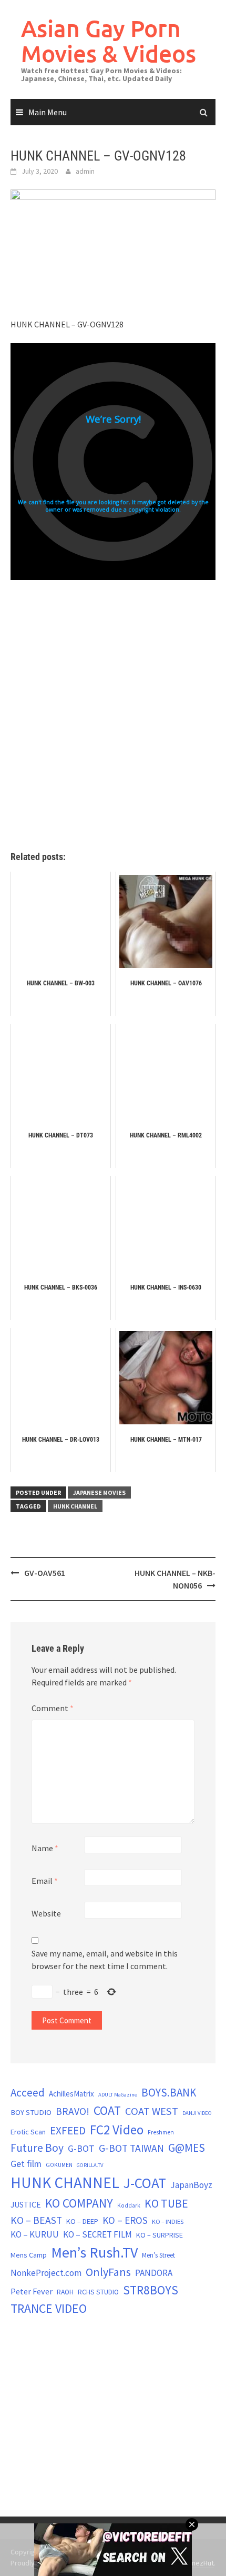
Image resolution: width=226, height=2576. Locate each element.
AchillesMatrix (71, 2094)
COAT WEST (152, 2111)
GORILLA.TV (90, 2165)
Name (45, 1848)
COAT (107, 2110)
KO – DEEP (82, 2221)
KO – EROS (125, 2220)
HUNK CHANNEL (75, 1506)
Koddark (129, 2205)
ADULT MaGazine (118, 2095)
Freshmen (161, 2132)
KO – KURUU (35, 2234)
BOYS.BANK (169, 2093)
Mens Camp (29, 2255)
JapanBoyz (191, 2185)
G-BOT (81, 2148)
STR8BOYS (151, 2290)
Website (46, 1913)
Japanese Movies (99, 1492)
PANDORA (154, 2273)
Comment (53, 1708)
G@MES (187, 2148)
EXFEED (68, 2130)
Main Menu (48, 112)
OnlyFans (108, 2272)
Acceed (28, 2093)
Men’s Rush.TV (94, 2252)
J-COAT (145, 2183)
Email (45, 1881)
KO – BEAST (36, 2220)
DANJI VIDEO (197, 2113)
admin (85, 171)
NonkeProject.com (46, 2273)
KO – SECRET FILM (97, 2234)
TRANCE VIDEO (49, 2309)
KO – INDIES (168, 2221)
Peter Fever (32, 2291)
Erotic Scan (28, 2132)
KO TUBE (166, 2203)
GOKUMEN (59, 2165)
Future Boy (37, 2148)
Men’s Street (158, 2255)
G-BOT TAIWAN (131, 2148)
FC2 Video (117, 2130)
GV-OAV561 (45, 1573)
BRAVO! (73, 2111)
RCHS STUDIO (98, 2292)
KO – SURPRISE (160, 2235)
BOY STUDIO (31, 2112)
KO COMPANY (79, 2203)
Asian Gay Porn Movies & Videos (109, 41)
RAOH (65, 2292)
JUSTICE (26, 2204)
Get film (26, 2164)
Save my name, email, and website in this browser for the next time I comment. (105, 1960)
